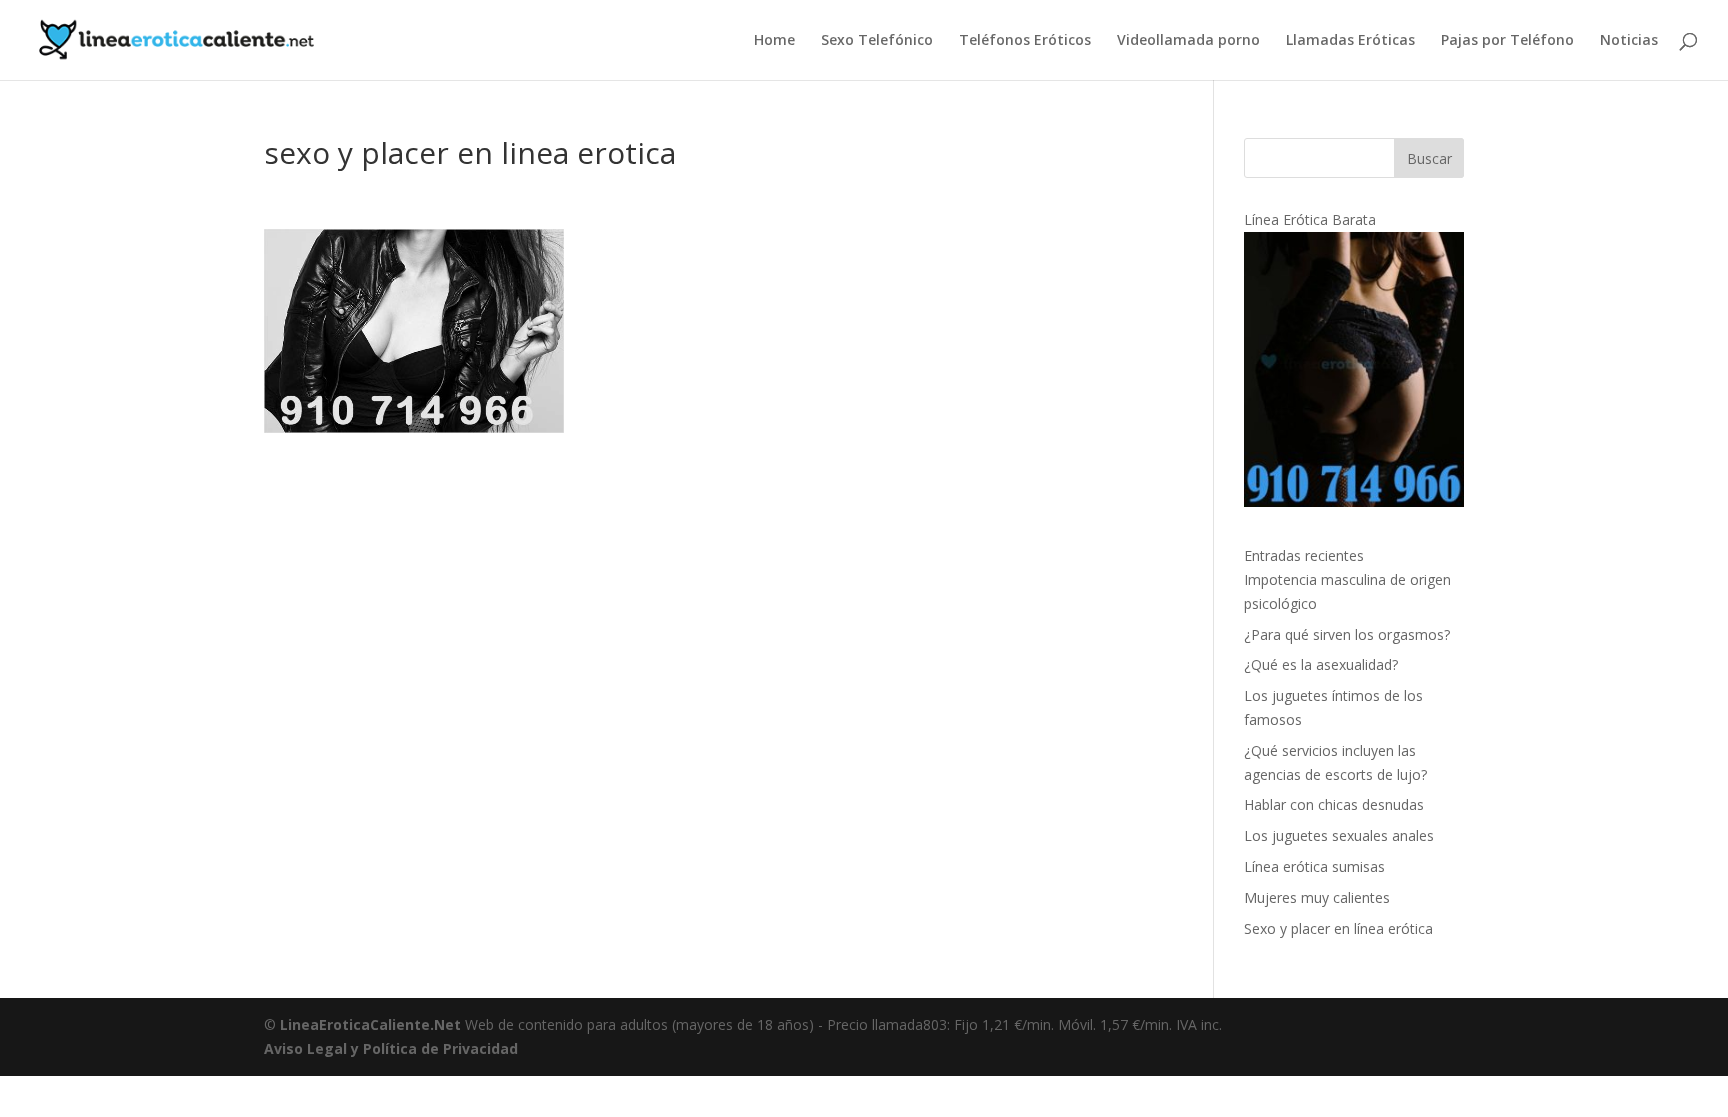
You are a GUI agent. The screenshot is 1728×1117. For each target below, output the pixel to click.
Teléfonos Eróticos (1025, 41)
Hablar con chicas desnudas (1334, 804)
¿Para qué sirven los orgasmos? (1347, 634)
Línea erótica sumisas (1314, 866)
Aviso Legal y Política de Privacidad (391, 1048)
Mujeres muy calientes (1317, 897)
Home (774, 41)
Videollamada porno (1188, 41)
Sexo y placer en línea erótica (1338, 928)
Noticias (1629, 41)
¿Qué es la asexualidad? (1321, 664)
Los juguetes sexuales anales (1339, 835)
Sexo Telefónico (877, 41)
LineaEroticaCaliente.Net (370, 1024)
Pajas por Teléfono (1507, 41)
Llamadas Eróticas (1350, 41)
